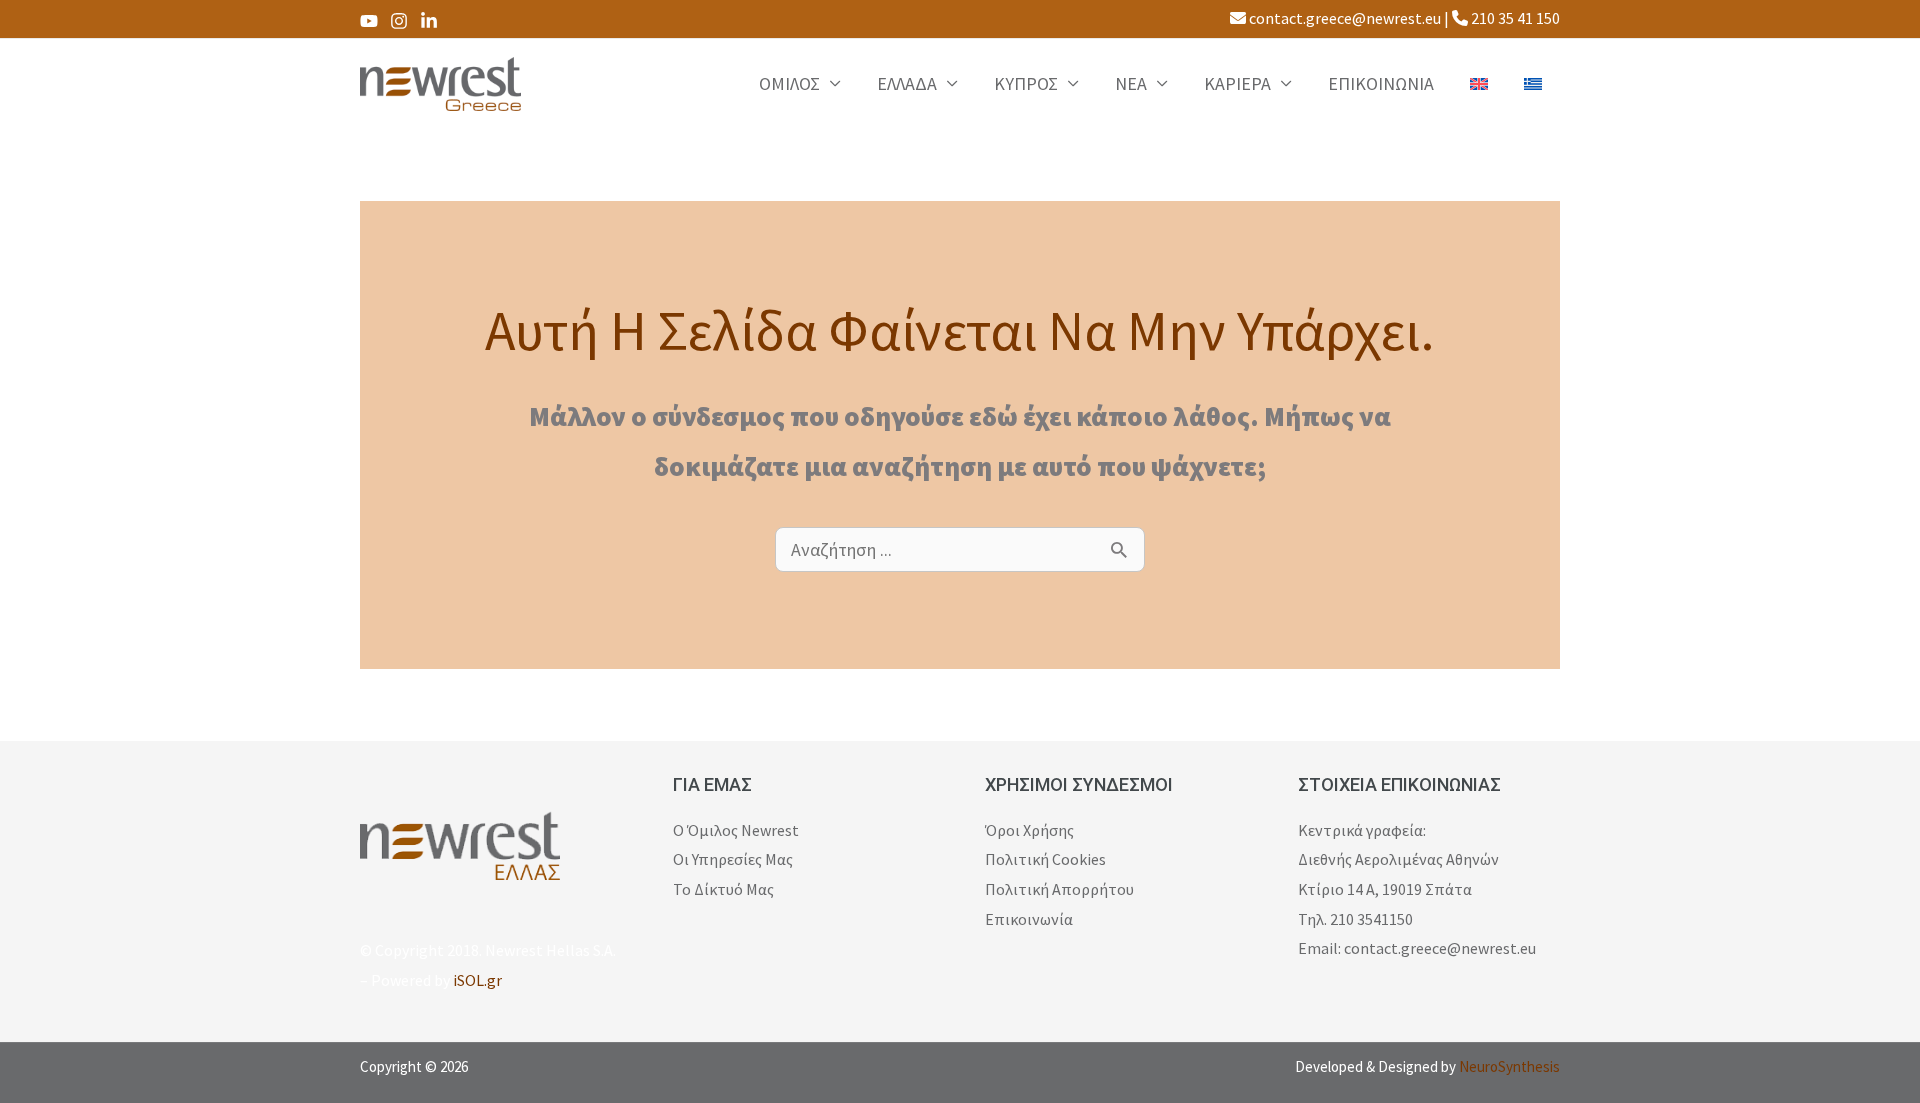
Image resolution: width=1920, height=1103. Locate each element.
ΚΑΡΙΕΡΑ (1237, 83)
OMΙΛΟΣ (789, 83)
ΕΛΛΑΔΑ (907, 83)
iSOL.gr (477, 980)
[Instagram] (399, 21)
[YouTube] (369, 21)
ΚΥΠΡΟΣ (1026, 83)
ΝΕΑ (1131, 83)
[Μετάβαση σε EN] (1479, 84)
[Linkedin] (429, 21)
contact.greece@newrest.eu (1343, 18)
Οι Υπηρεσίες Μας (733, 859)
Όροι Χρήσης (1029, 830)
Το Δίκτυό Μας (723, 889)
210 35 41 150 (1514, 18)
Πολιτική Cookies (1045, 859)
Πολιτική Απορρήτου (1059, 889)
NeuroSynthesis (1509, 1066)
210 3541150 (1371, 919)
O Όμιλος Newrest (736, 830)
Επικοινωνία (1029, 919)
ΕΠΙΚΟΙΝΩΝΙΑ (1381, 83)
